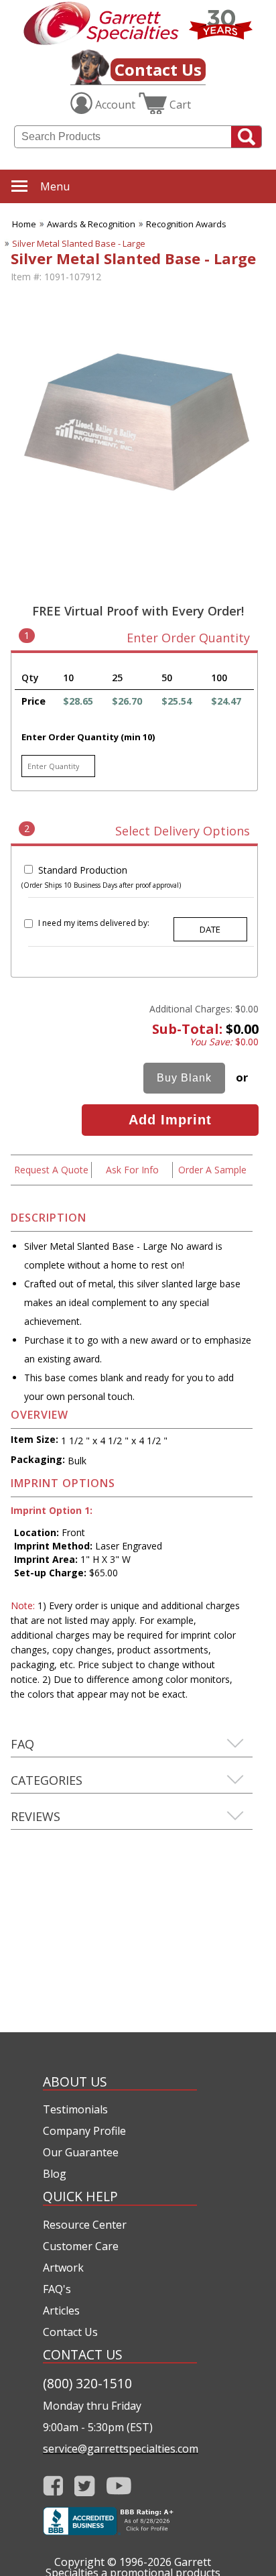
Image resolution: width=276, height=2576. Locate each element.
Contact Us (158, 69)
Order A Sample (212, 1170)
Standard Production (83, 870)
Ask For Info (132, 1170)
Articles (61, 2310)
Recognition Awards (186, 224)
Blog (55, 2174)
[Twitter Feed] (85, 2486)
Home (24, 224)
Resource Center (85, 2225)
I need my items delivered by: (94, 923)
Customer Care (81, 2246)
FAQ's (57, 2289)
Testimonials (75, 2109)
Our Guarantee (81, 2152)
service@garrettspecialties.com (120, 2449)
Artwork (63, 2268)
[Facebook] (53, 2486)
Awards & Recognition (91, 224)
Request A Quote (51, 1170)
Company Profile (84, 2131)
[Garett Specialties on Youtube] (119, 2486)
